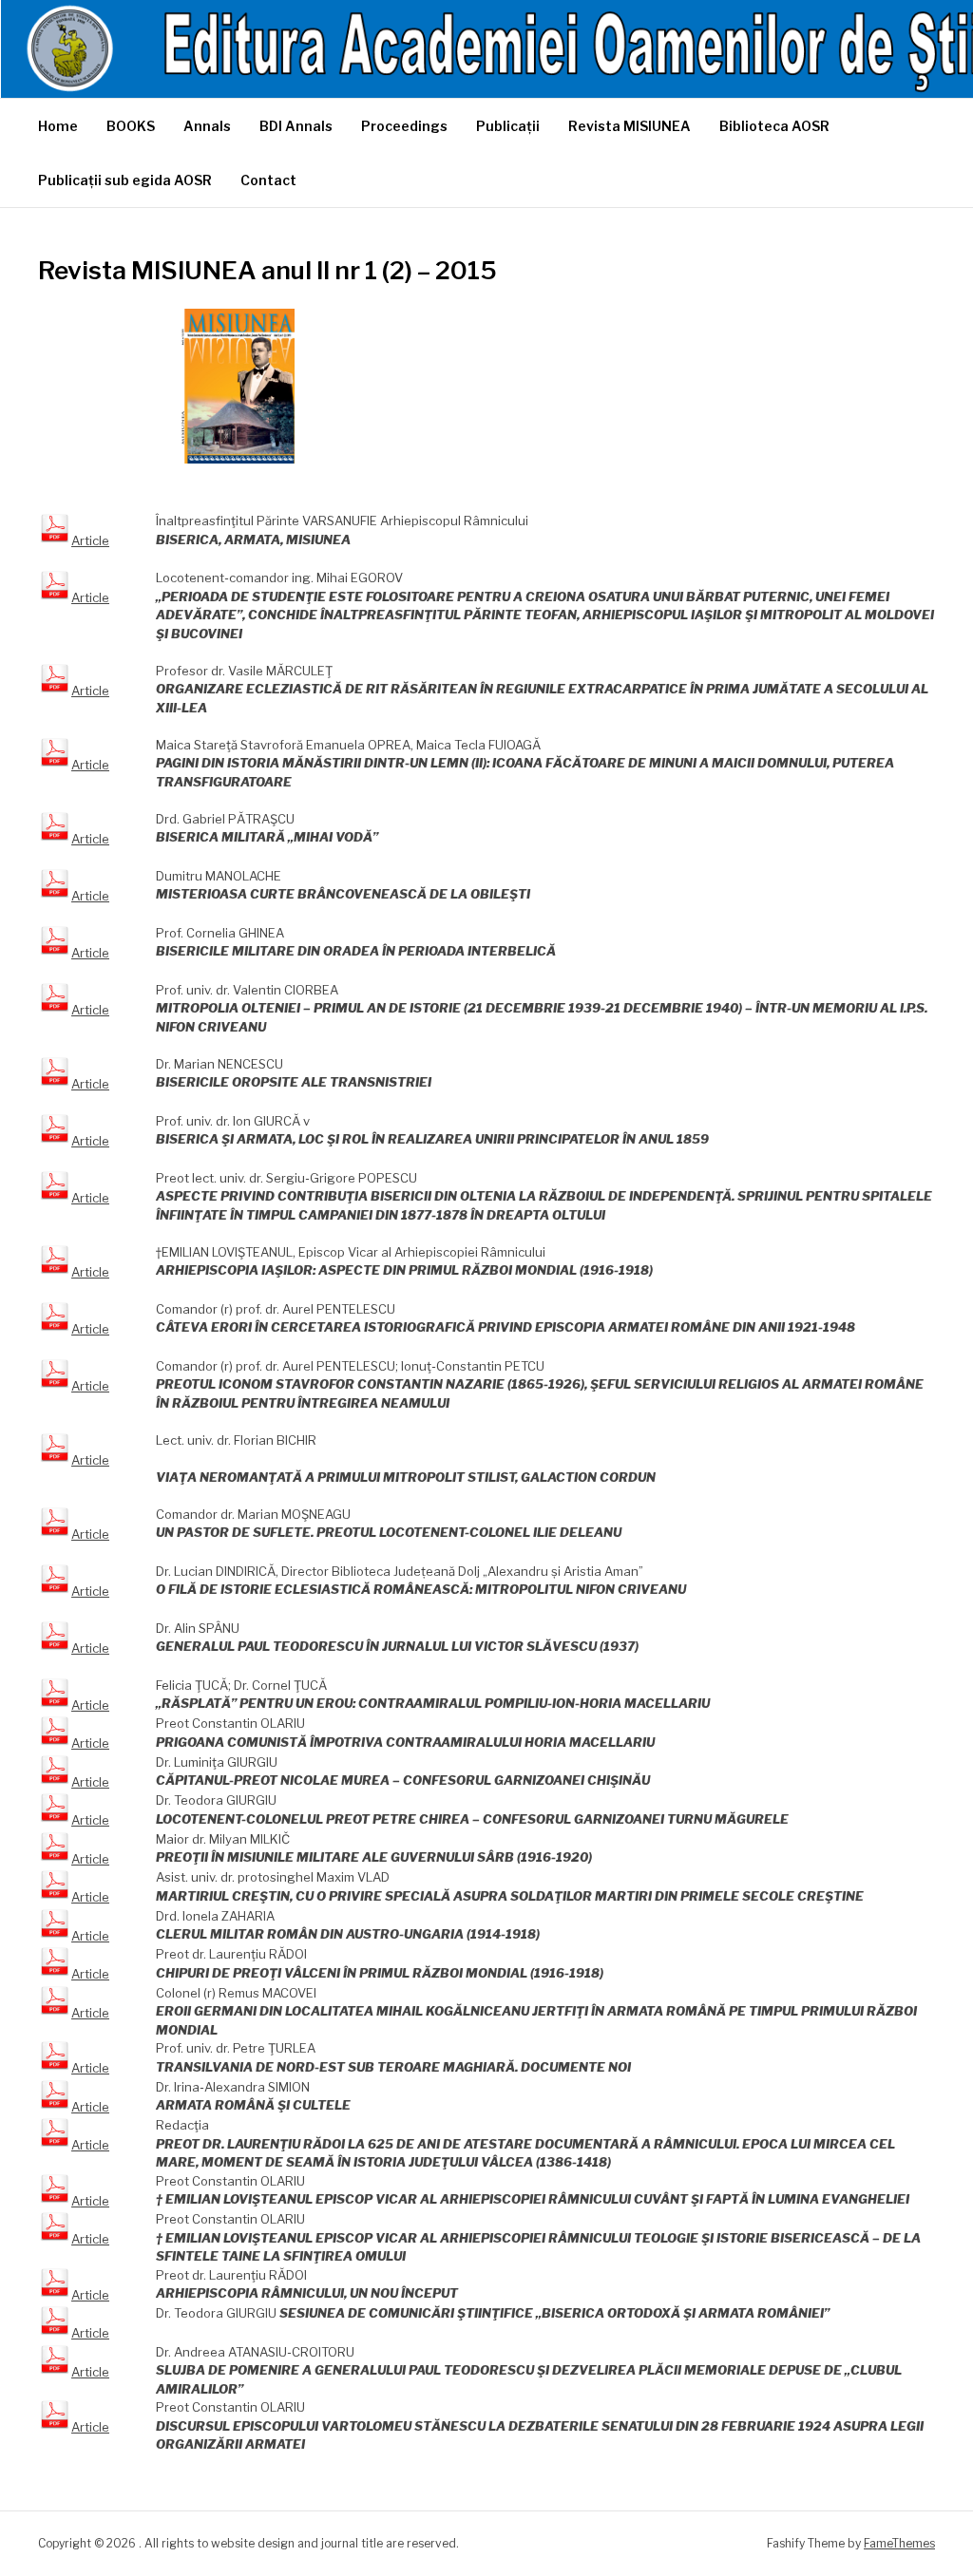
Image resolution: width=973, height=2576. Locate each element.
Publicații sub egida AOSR (125, 180)
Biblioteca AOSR (774, 126)
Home (58, 126)
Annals (207, 126)
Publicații (508, 126)
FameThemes (899, 2543)
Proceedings (404, 126)
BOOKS (131, 126)
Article (90, 540)
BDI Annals (296, 126)
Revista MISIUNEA (630, 126)
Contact (268, 180)
